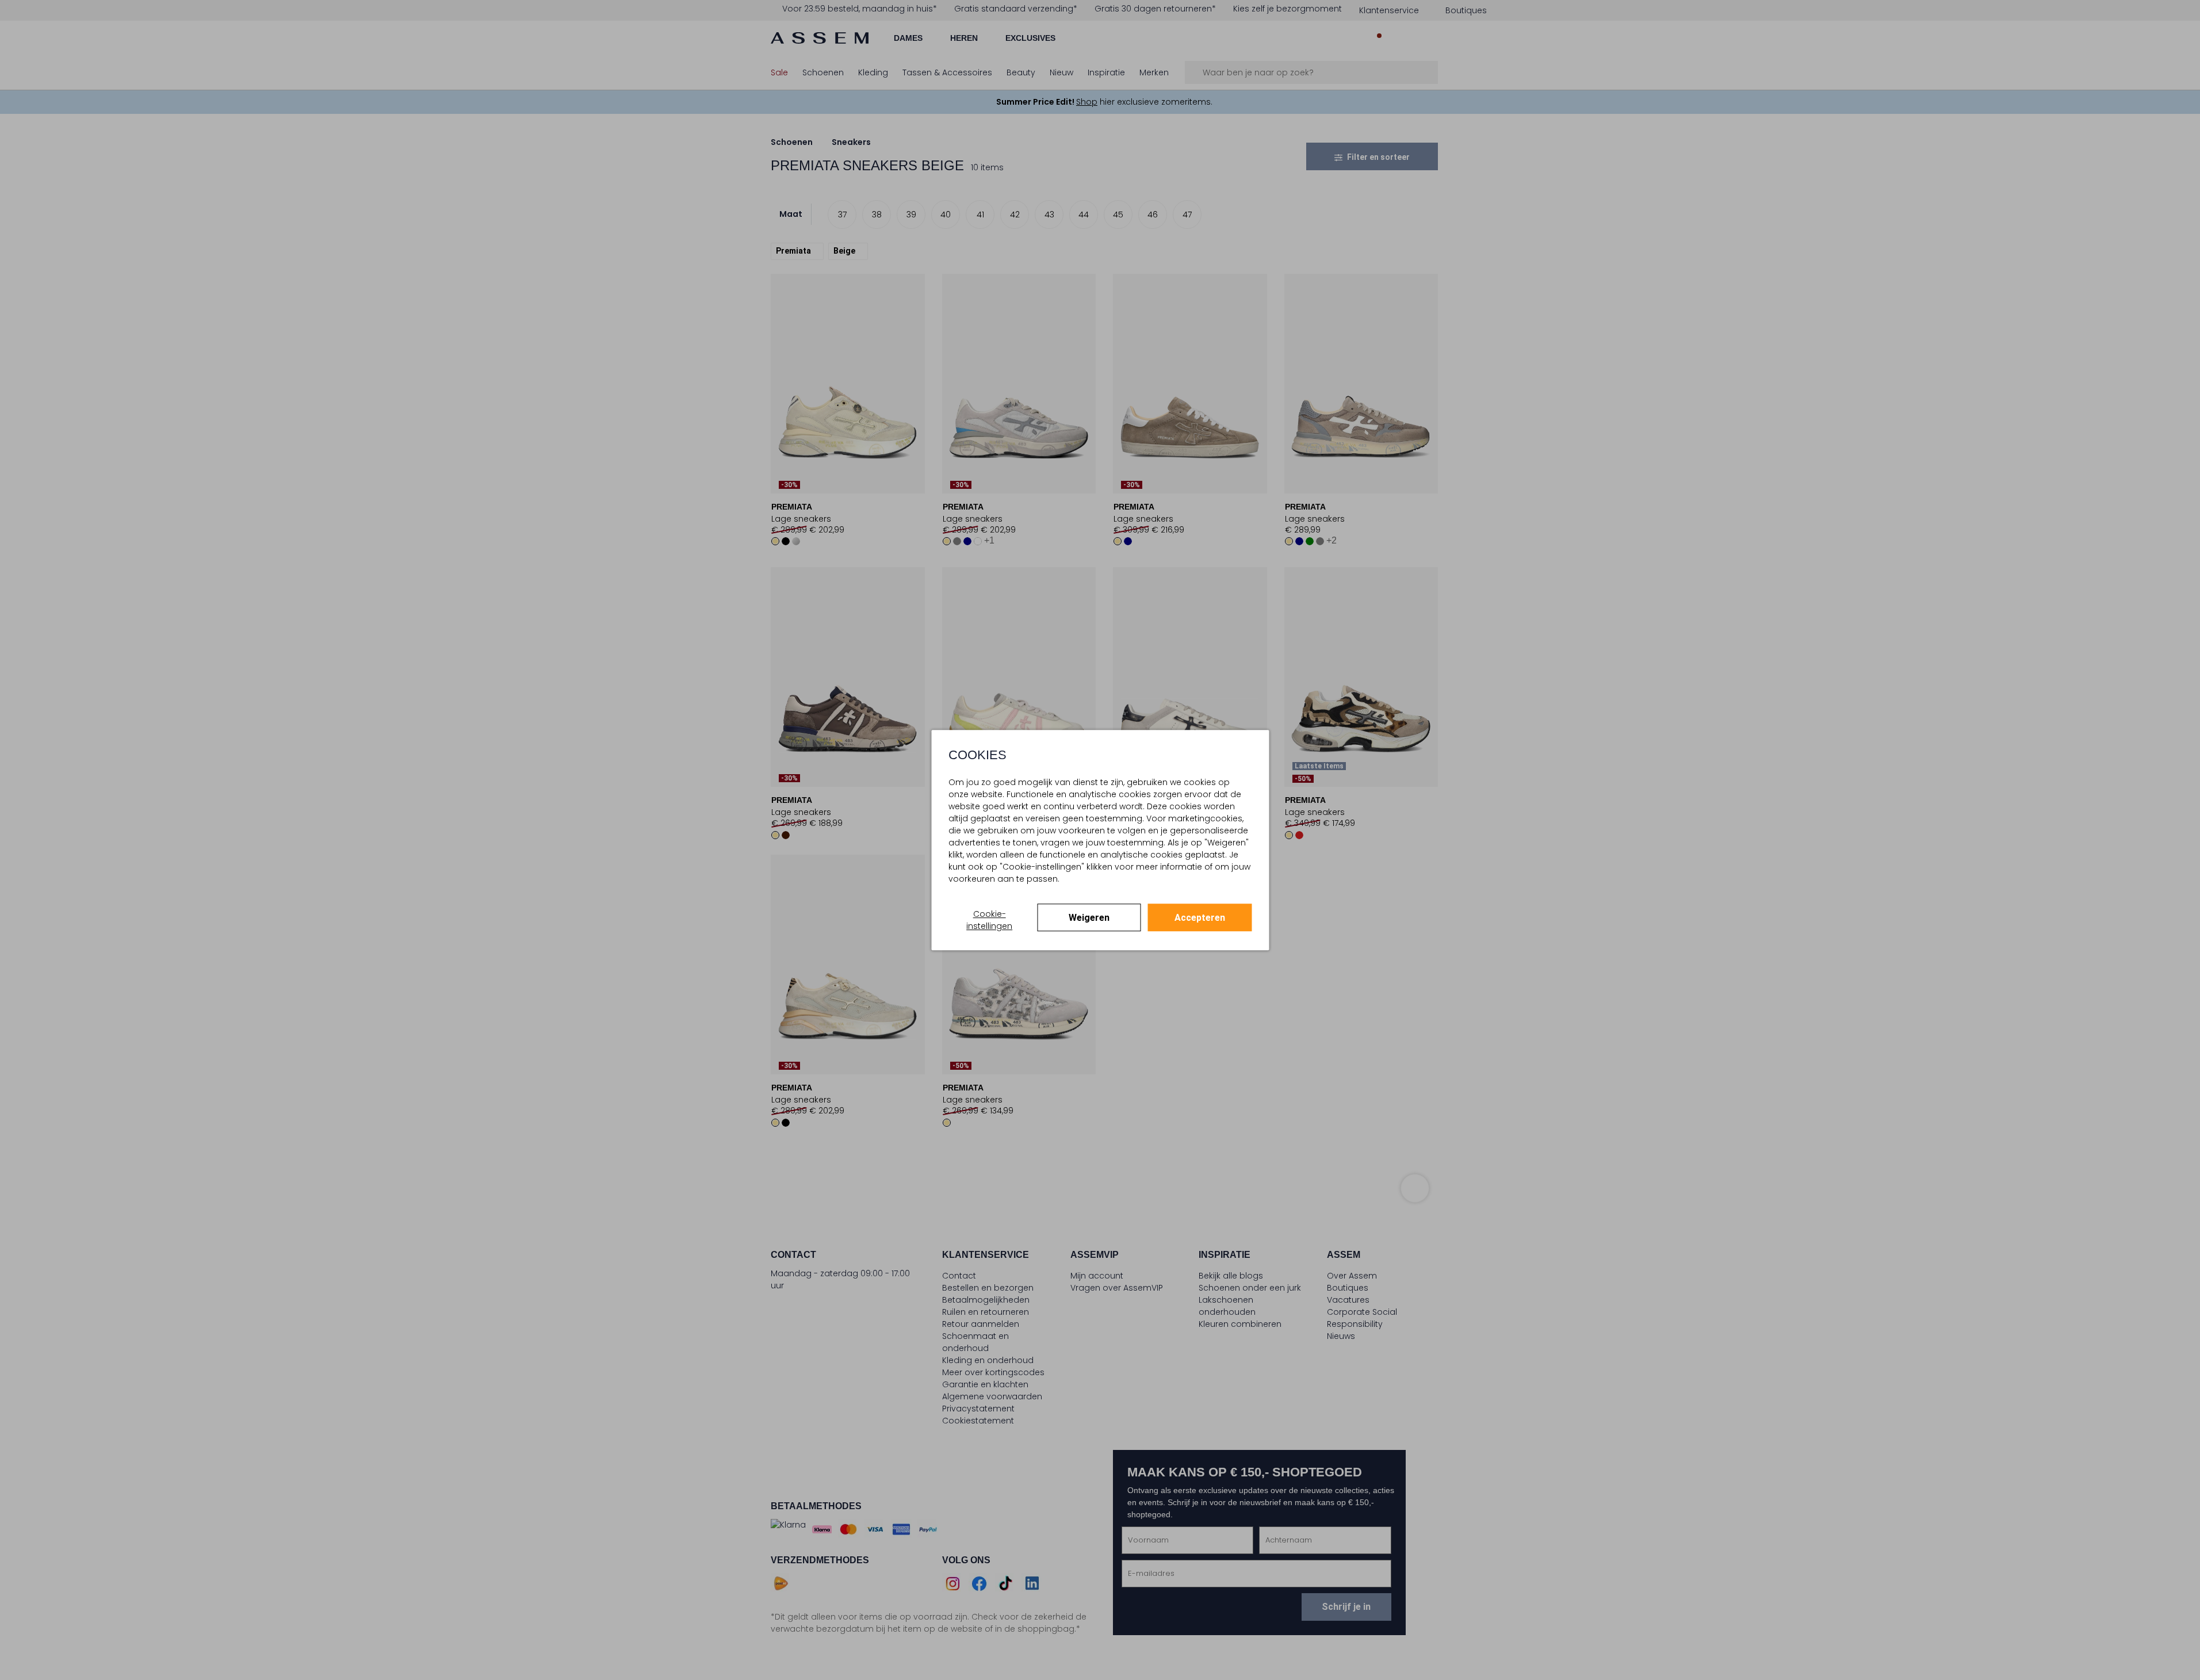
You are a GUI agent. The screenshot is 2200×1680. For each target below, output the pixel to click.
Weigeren (1089, 918)
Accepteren (1200, 918)
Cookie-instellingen (989, 920)
